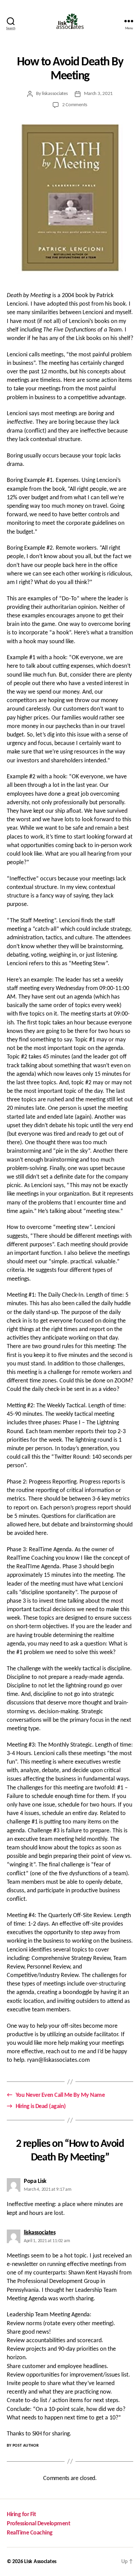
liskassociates (55, 94)
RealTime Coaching (30, 2533)
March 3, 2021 (99, 94)
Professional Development (38, 2524)
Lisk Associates (40, 2562)
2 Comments (75, 105)
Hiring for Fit (21, 2515)
